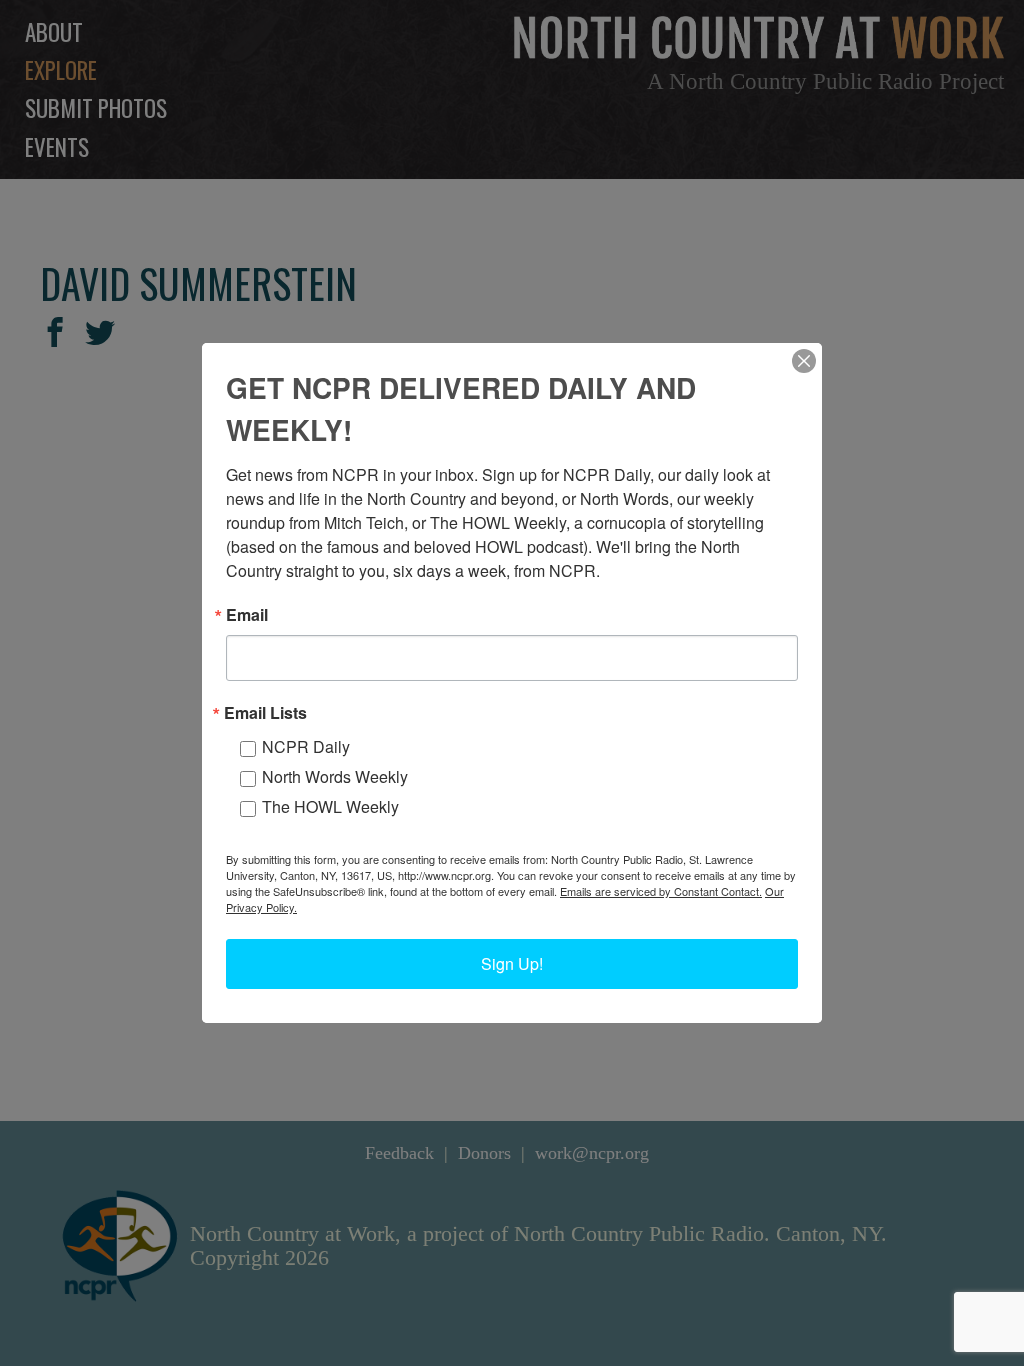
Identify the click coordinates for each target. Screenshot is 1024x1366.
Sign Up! (512, 963)
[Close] (804, 361)
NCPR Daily (306, 746)
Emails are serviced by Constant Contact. (661, 891)
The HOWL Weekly (330, 806)
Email (247, 615)
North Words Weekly (335, 776)
